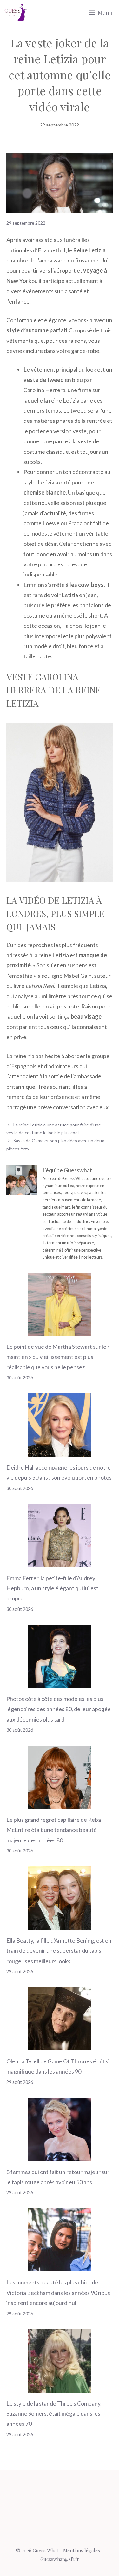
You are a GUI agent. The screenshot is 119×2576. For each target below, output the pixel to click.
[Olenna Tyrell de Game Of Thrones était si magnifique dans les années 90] (60, 2045)
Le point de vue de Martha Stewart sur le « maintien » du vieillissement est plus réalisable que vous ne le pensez (58, 1357)
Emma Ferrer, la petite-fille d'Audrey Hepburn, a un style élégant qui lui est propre (52, 1588)
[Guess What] (16, 13)
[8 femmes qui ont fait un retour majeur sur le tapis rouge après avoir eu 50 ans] (60, 2156)
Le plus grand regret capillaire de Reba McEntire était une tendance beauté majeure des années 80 (54, 1830)
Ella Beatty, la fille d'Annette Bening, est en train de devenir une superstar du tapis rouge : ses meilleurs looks (59, 1951)
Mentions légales (82, 2550)
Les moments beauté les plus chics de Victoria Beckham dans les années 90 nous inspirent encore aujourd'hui (58, 2293)
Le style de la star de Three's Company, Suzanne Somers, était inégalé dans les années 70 (54, 2414)
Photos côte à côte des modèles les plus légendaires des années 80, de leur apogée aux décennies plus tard (59, 1709)
